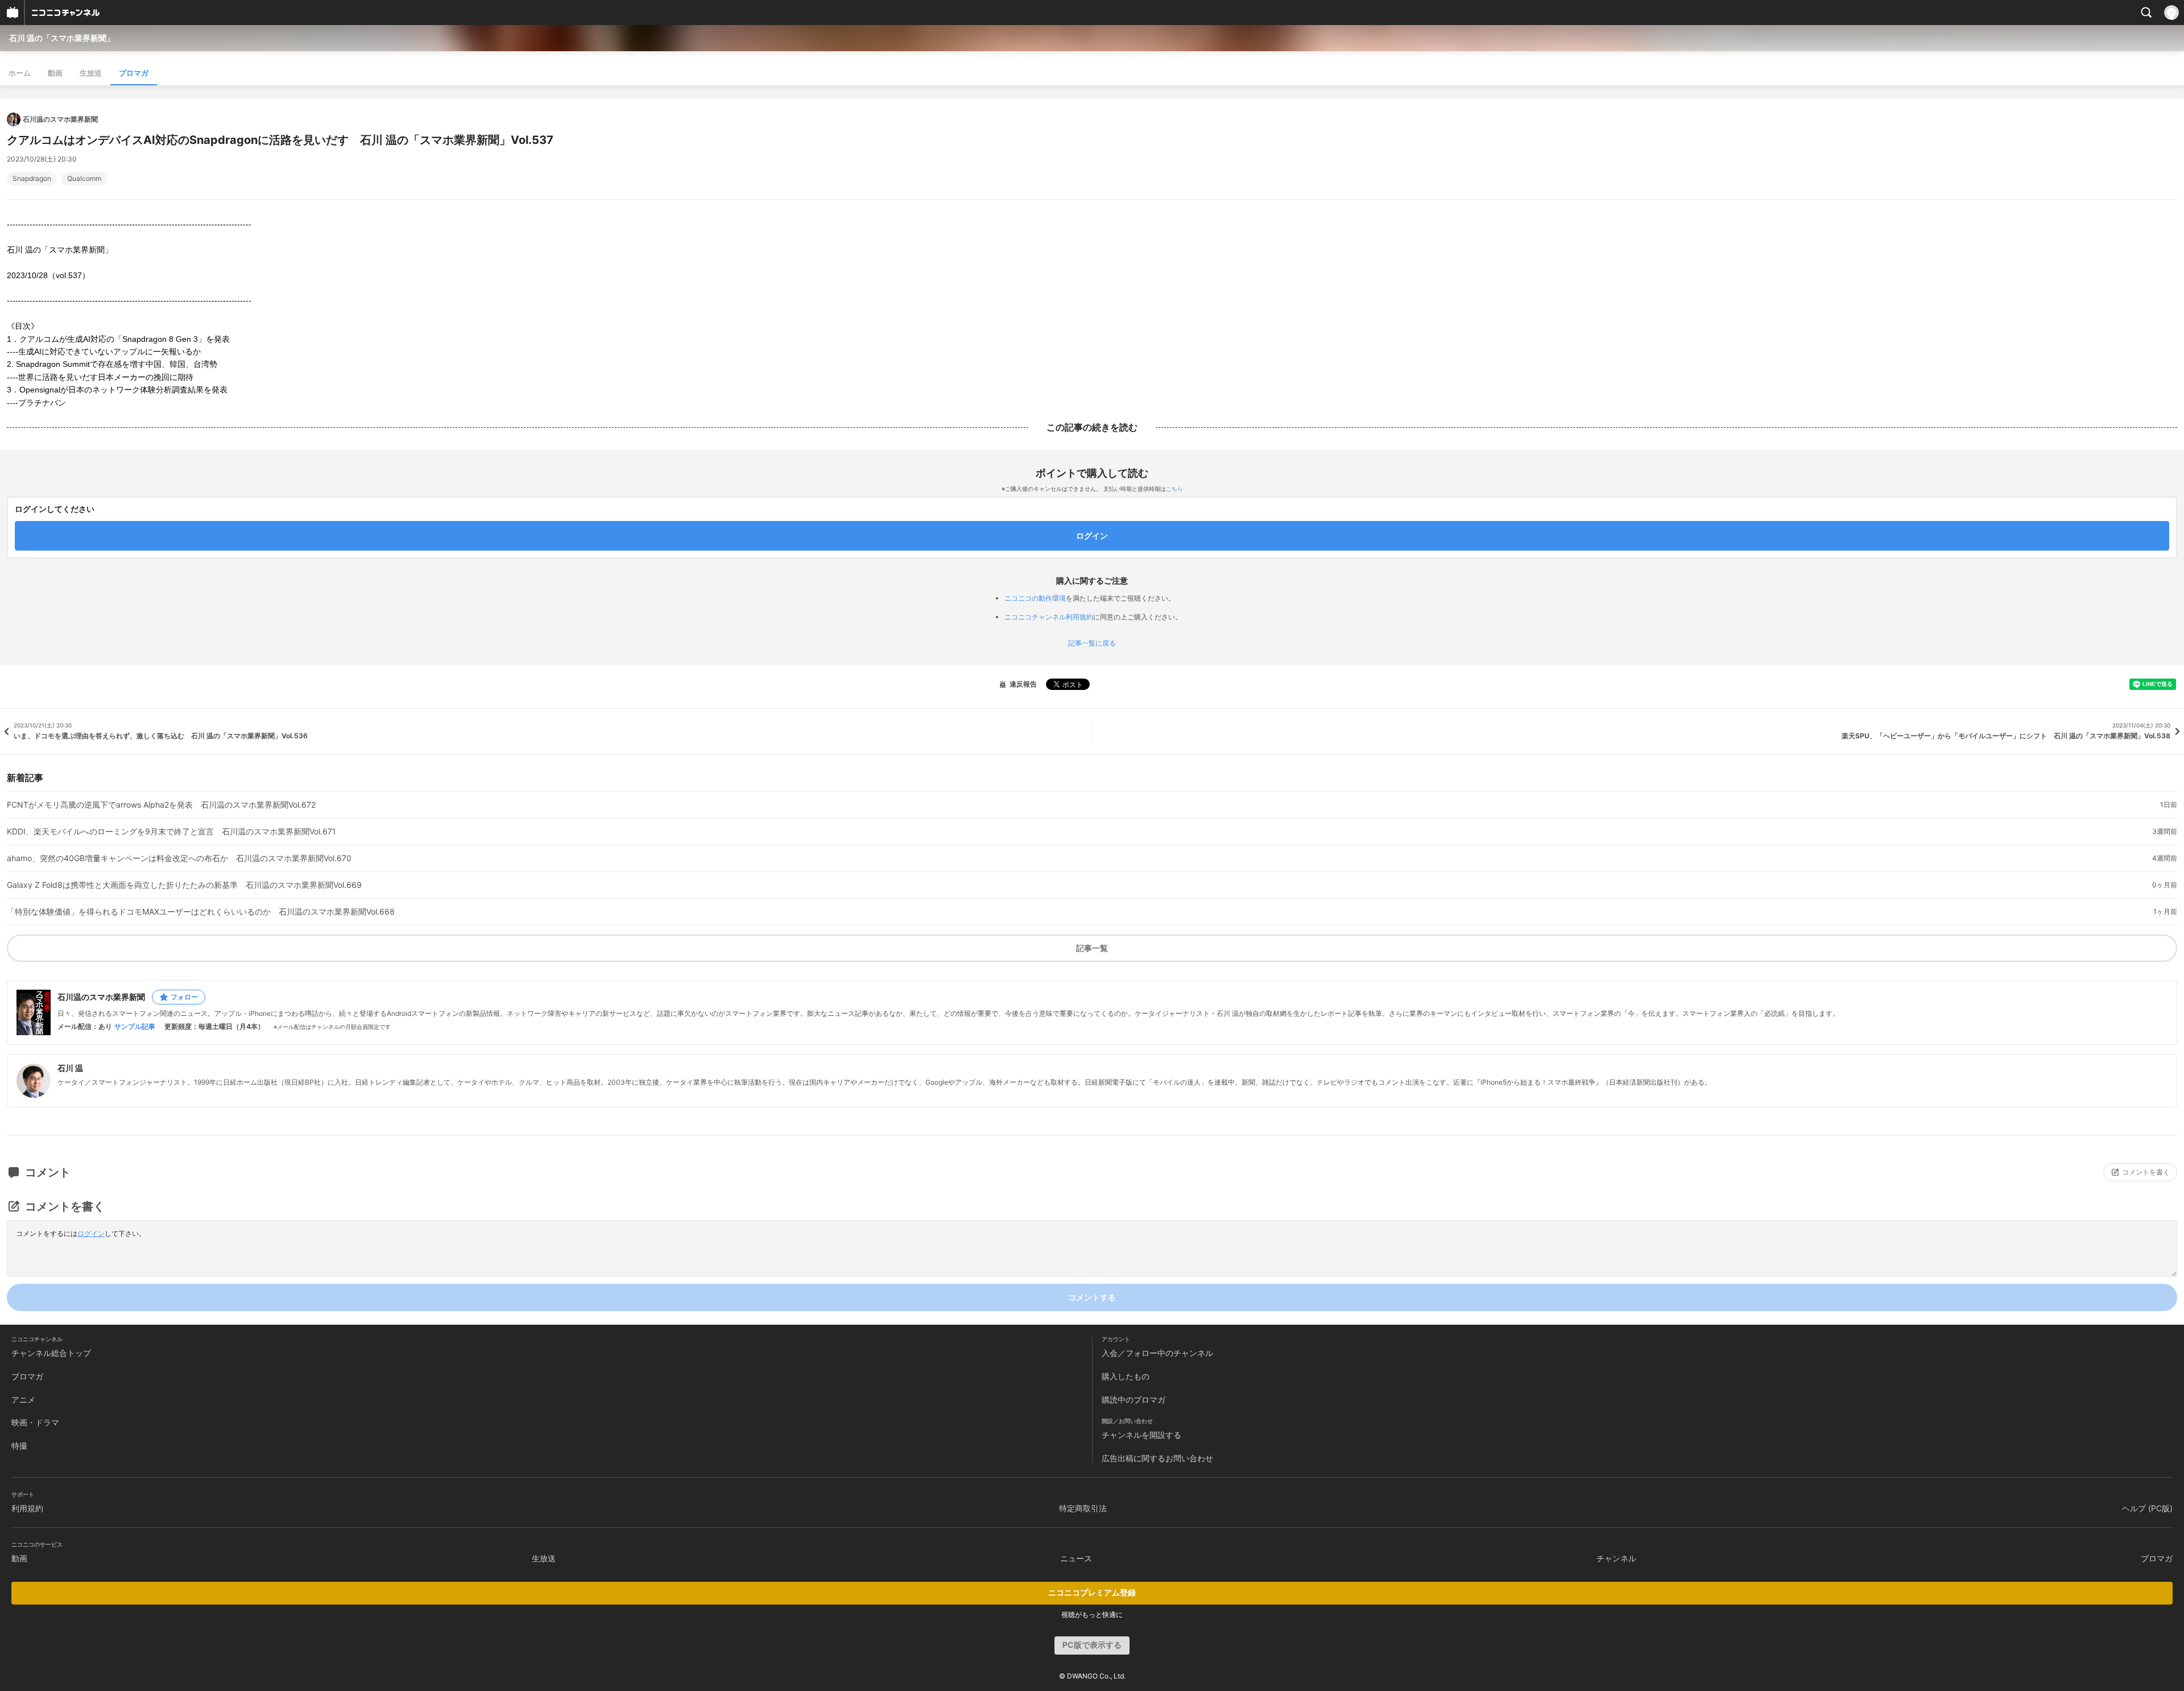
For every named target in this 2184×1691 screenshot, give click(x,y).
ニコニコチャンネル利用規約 (1049, 617)
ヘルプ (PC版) (2147, 1508)
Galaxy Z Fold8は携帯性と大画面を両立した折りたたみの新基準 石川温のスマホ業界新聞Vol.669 (184, 885)
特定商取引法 (1083, 1508)
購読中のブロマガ (1134, 1399)
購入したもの (1126, 1376)
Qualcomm (84, 179)
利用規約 (27, 1508)
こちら (1174, 489)
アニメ (23, 1399)
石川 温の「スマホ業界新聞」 (62, 38)
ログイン (91, 1233)
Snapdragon (32, 179)
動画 (55, 73)
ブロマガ (134, 73)
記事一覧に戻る (1092, 643)
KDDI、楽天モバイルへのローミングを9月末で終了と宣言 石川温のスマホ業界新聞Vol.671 (171, 832)
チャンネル (1616, 1558)
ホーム (20, 73)
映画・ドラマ (35, 1422)
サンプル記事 (135, 1027)
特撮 (19, 1446)
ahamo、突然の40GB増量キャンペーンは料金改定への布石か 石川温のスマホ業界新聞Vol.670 (179, 858)
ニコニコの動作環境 (1035, 598)
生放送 (91, 73)
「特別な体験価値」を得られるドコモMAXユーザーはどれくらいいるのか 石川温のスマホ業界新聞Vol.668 (201, 912)
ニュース (1076, 1558)
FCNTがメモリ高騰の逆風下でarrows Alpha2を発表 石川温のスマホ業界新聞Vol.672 (161, 805)
